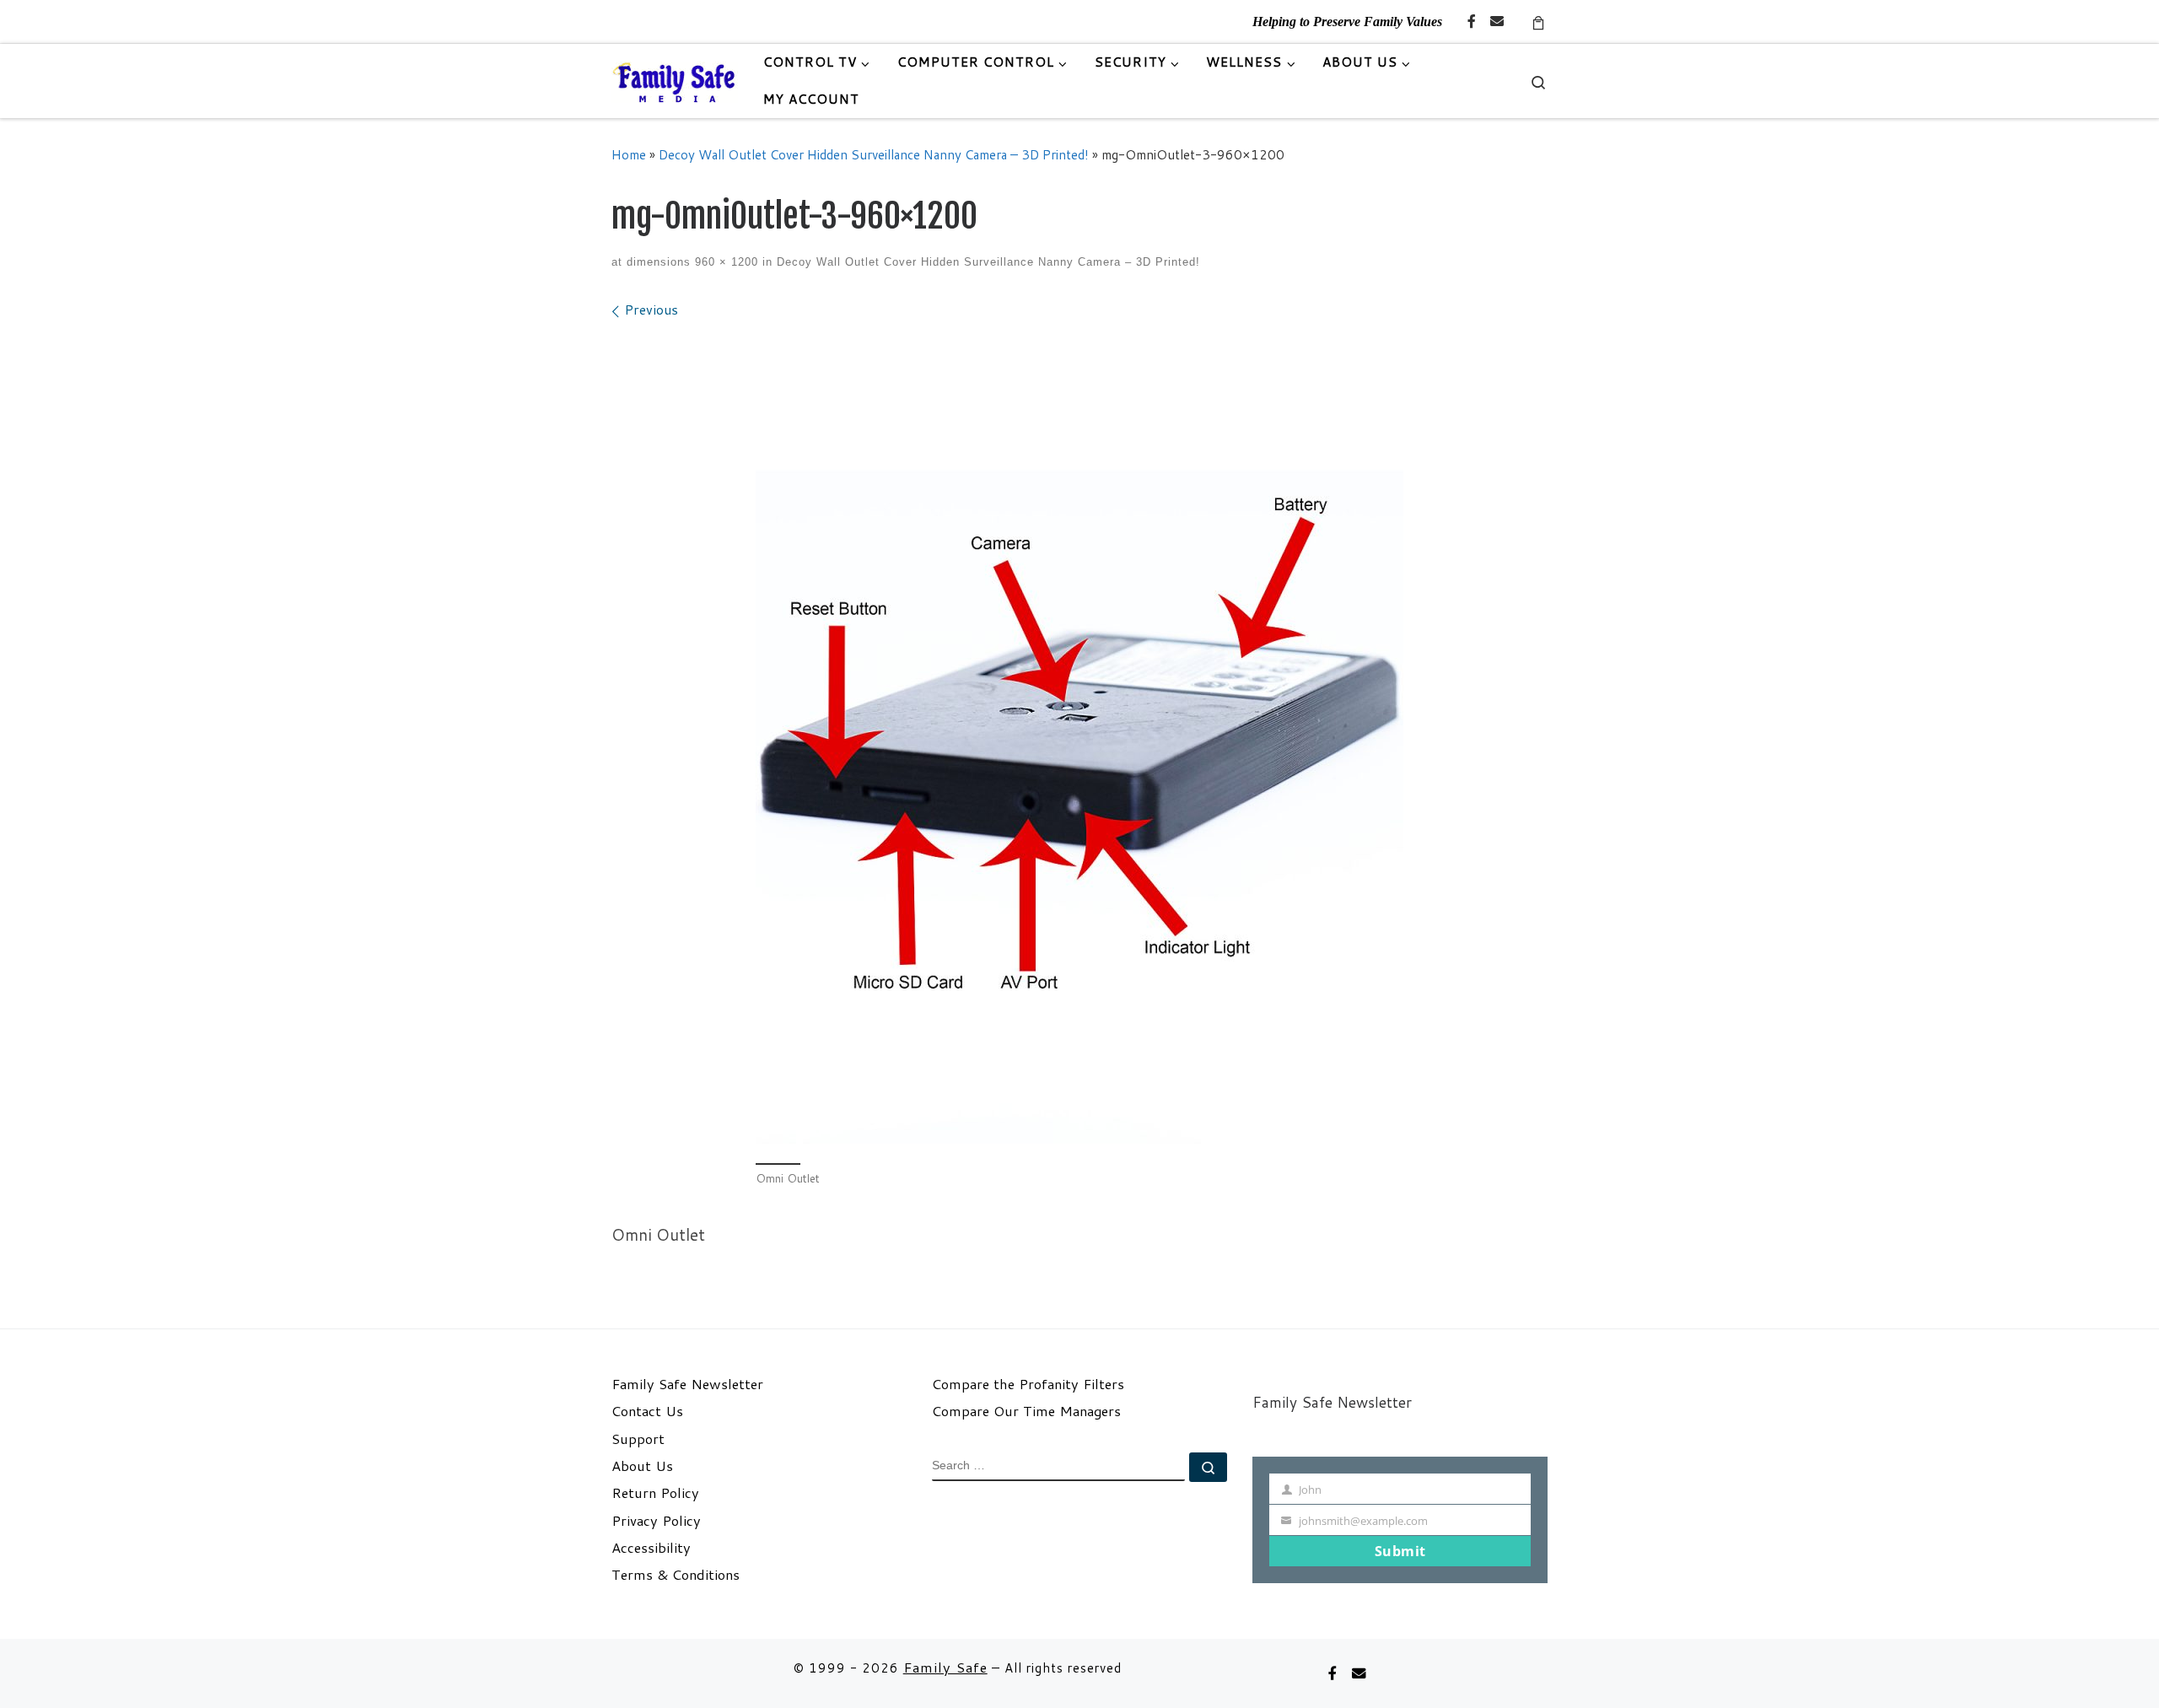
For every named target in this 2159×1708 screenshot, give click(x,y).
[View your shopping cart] (1538, 22)
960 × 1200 (724, 262)
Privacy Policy (656, 1521)
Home (629, 154)
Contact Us (647, 1411)
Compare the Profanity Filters (1028, 1384)
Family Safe (945, 1667)
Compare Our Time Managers (1026, 1411)
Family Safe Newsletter (687, 1384)
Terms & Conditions (676, 1575)
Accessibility (651, 1548)
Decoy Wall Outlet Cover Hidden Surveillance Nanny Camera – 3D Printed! (874, 154)
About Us (642, 1466)
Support (638, 1439)
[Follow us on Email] (1497, 22)
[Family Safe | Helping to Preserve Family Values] (675, 81)
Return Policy (655, 1493)
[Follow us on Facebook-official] (1472, 22)
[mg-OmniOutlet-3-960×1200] (1079, 739)
